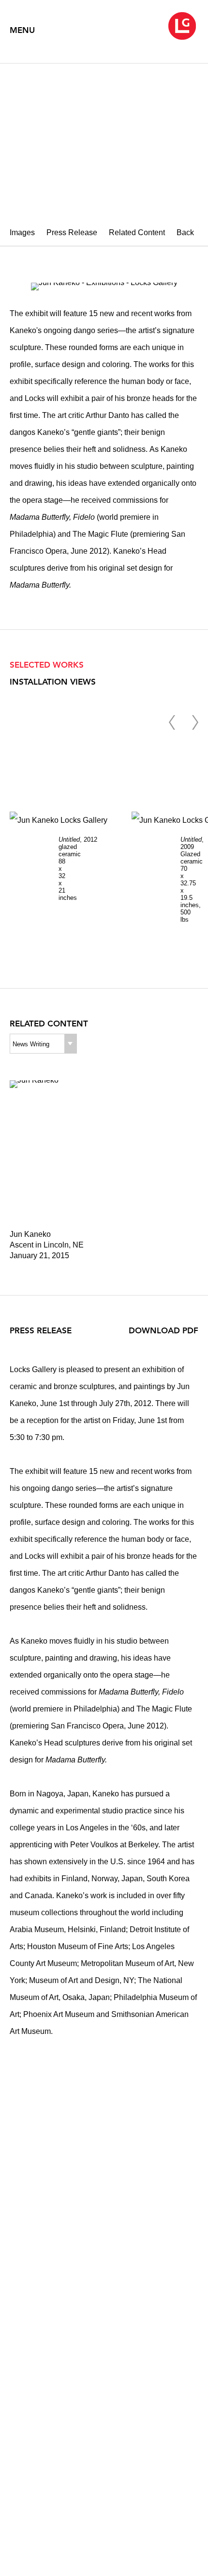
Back (185, 232)
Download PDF (163, 1330)
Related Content (137, 232)
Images (22, 232)
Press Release (72, 232)
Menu (22, 30)
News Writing (31, 1044)
